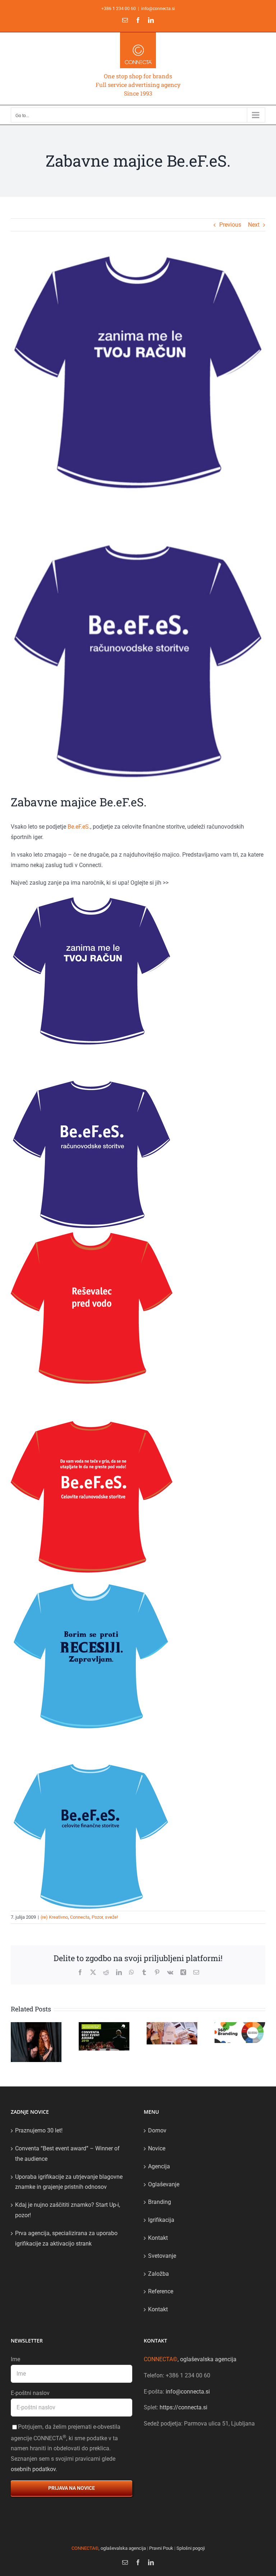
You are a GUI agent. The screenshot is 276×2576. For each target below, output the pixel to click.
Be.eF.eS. (79, 827)
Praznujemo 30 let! (39, 2130)
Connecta (80, 1917)
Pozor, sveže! (105, 1917)
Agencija (159, 2166)
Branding (160, 2202)
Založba (158, 2274)
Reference (161, 2291)
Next (254, 225)
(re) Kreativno (54, 1917)
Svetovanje (162, 2256)
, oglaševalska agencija (190, 2359)
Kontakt (158, 2238)
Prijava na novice (72, 2488)
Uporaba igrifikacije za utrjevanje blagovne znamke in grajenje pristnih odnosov (69, 2182)
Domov (157, 2130)
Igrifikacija (161, 2220)
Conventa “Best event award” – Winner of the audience (67, 2154)
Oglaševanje (164, 2184)
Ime (15, 2359)
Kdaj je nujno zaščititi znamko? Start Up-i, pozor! (68, 2210)
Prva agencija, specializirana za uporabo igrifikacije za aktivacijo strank (66, 2238)
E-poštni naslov (30, 2393)
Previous (230, 225)
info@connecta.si (158, 9)
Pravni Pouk (161, 2548)
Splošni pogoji (191, 2548)
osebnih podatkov (33, 2469)
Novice (157, 2148)
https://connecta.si (183, 2407)
